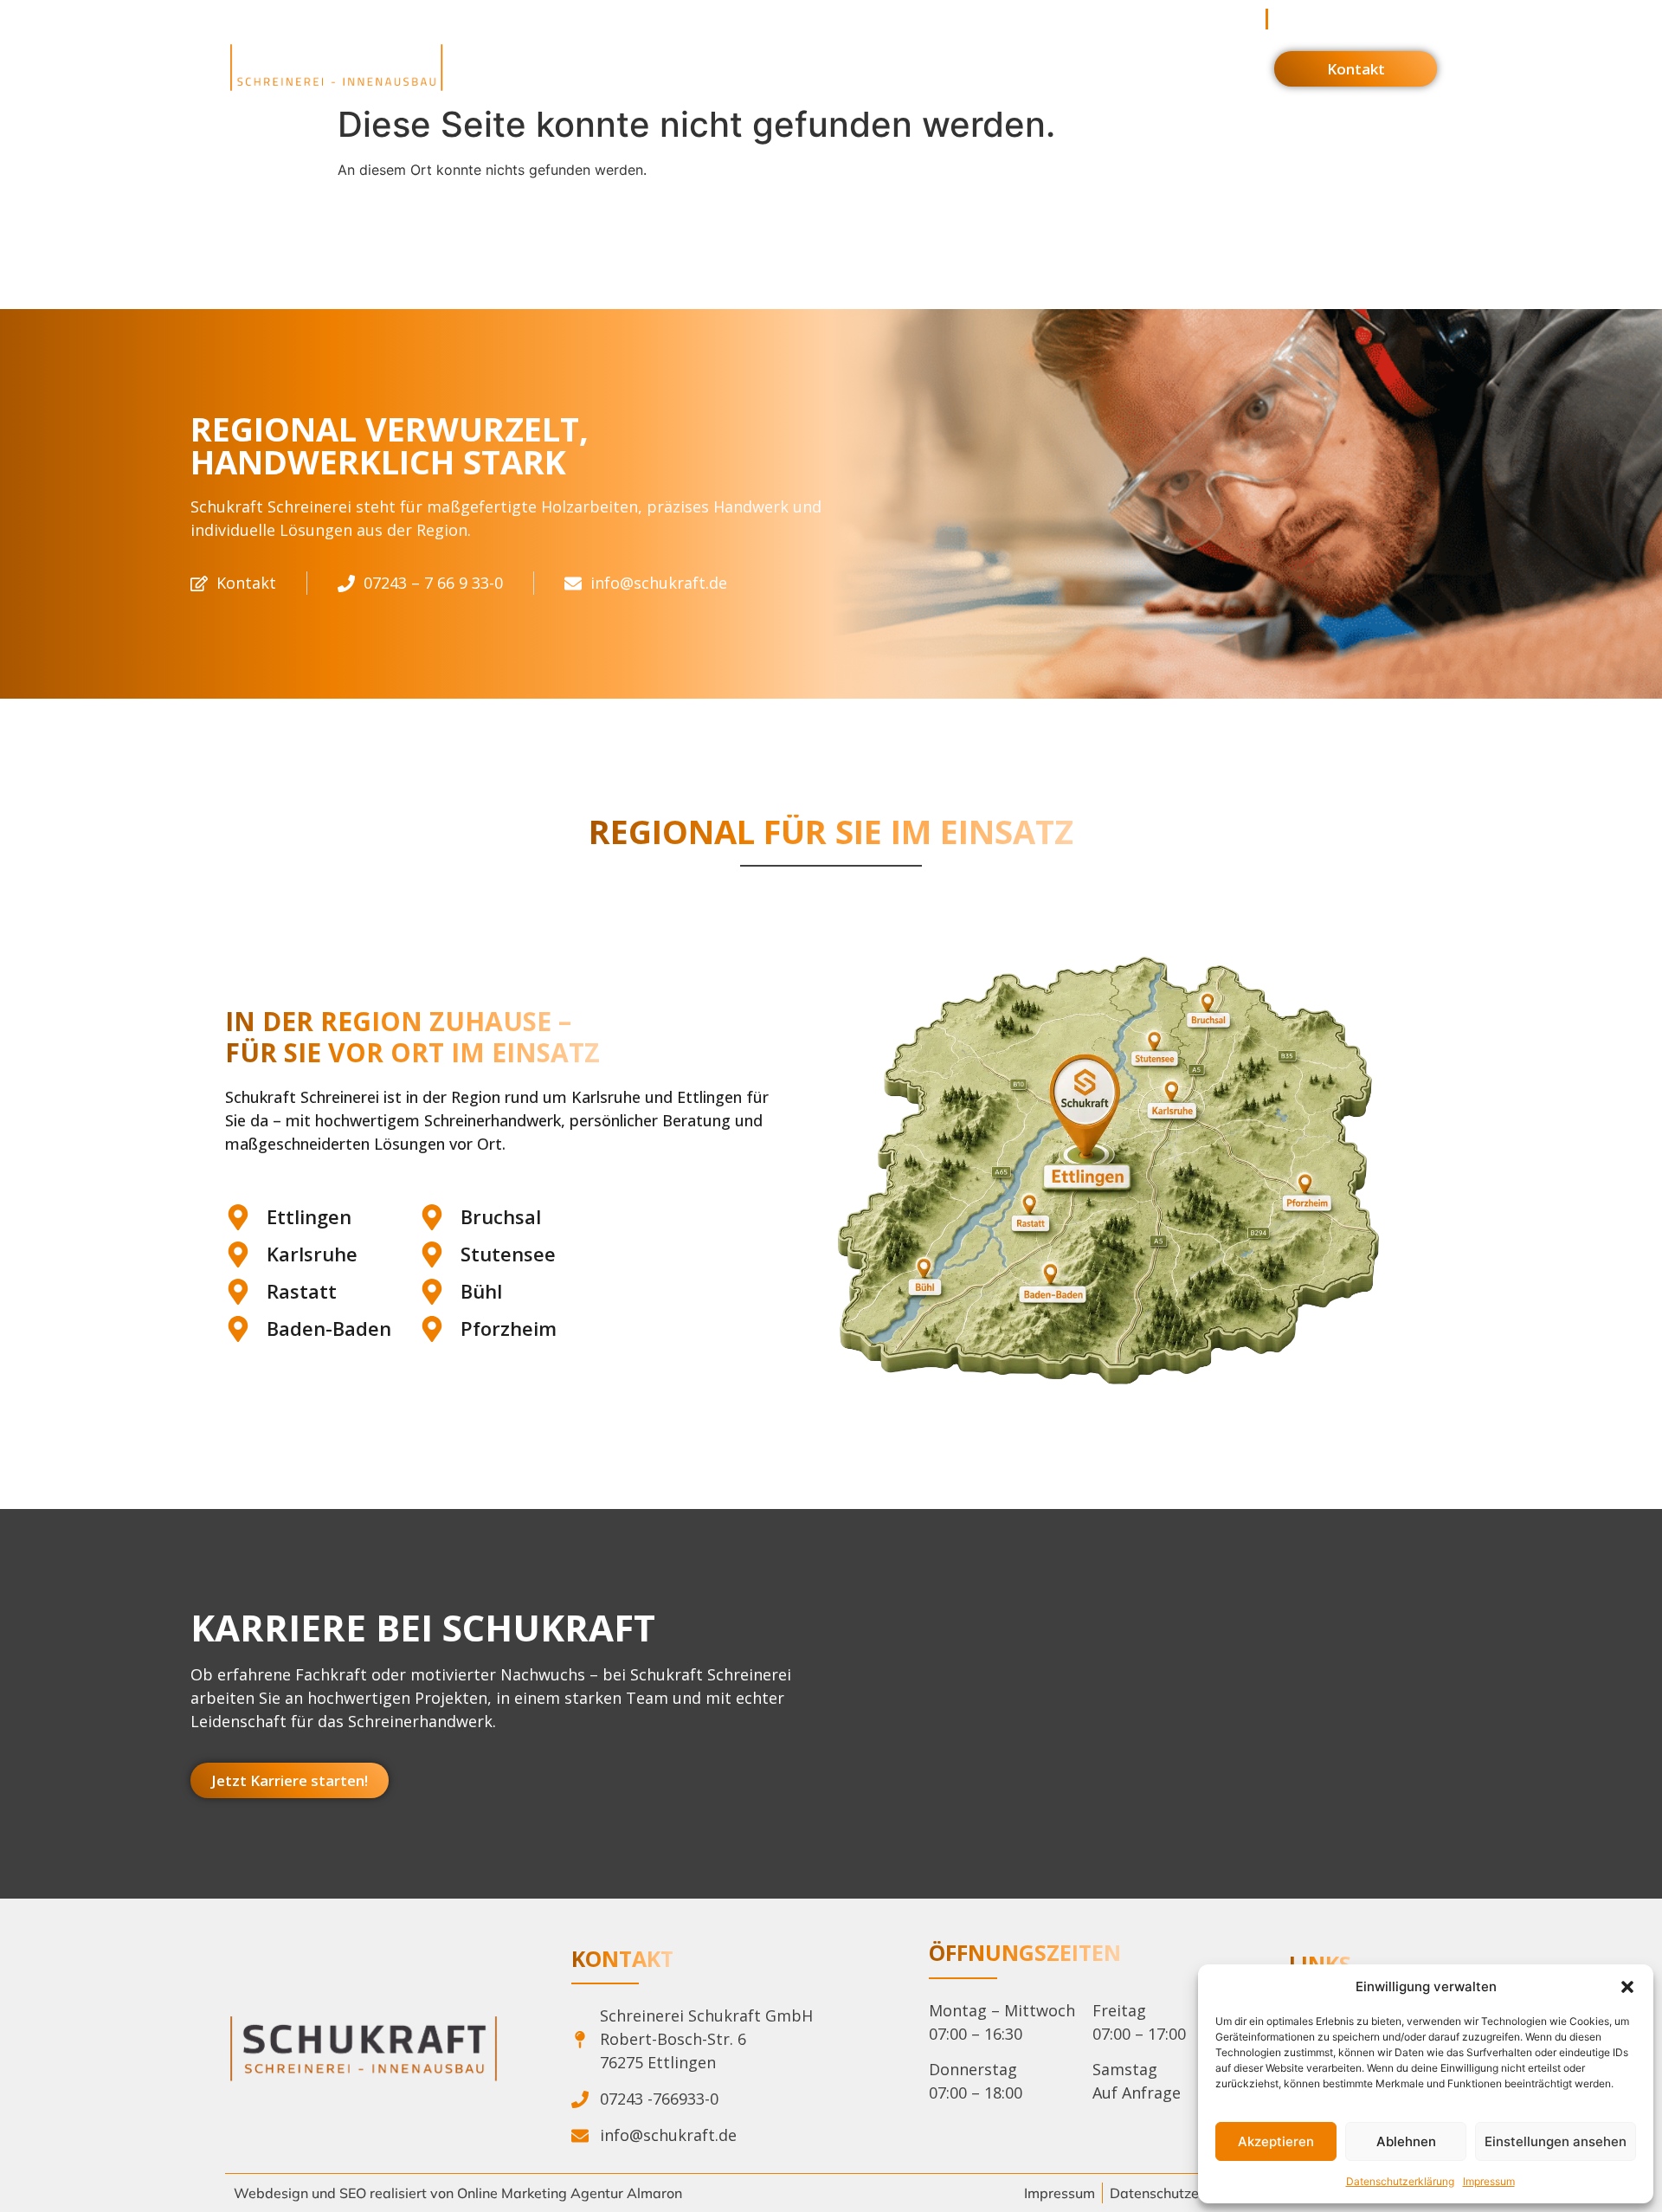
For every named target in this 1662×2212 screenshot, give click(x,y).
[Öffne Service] (897, 68)
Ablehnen (1406, 2141)
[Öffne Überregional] (1058, 68)
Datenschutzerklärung (1400, 2181)
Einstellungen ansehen (1556, 2141)
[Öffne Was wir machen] (633, 68)
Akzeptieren (1276, 2141)
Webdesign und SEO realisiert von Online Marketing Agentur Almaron (458, 2193)
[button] (1627, 1987)
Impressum (1489, 2181)
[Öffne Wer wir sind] (788, 68)
